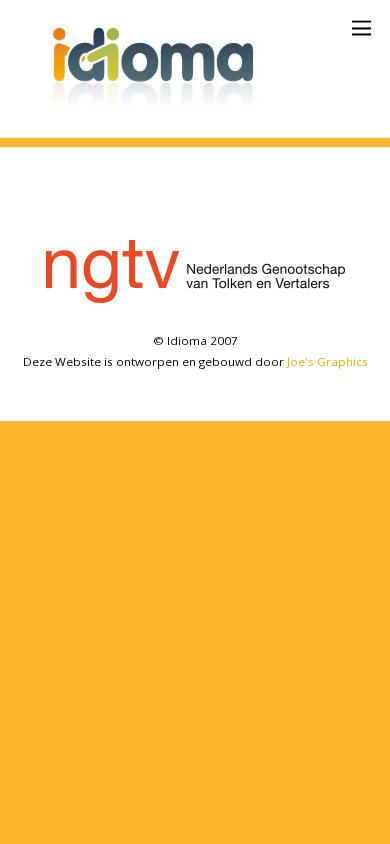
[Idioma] (161, 111)
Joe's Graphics (327, 361)
